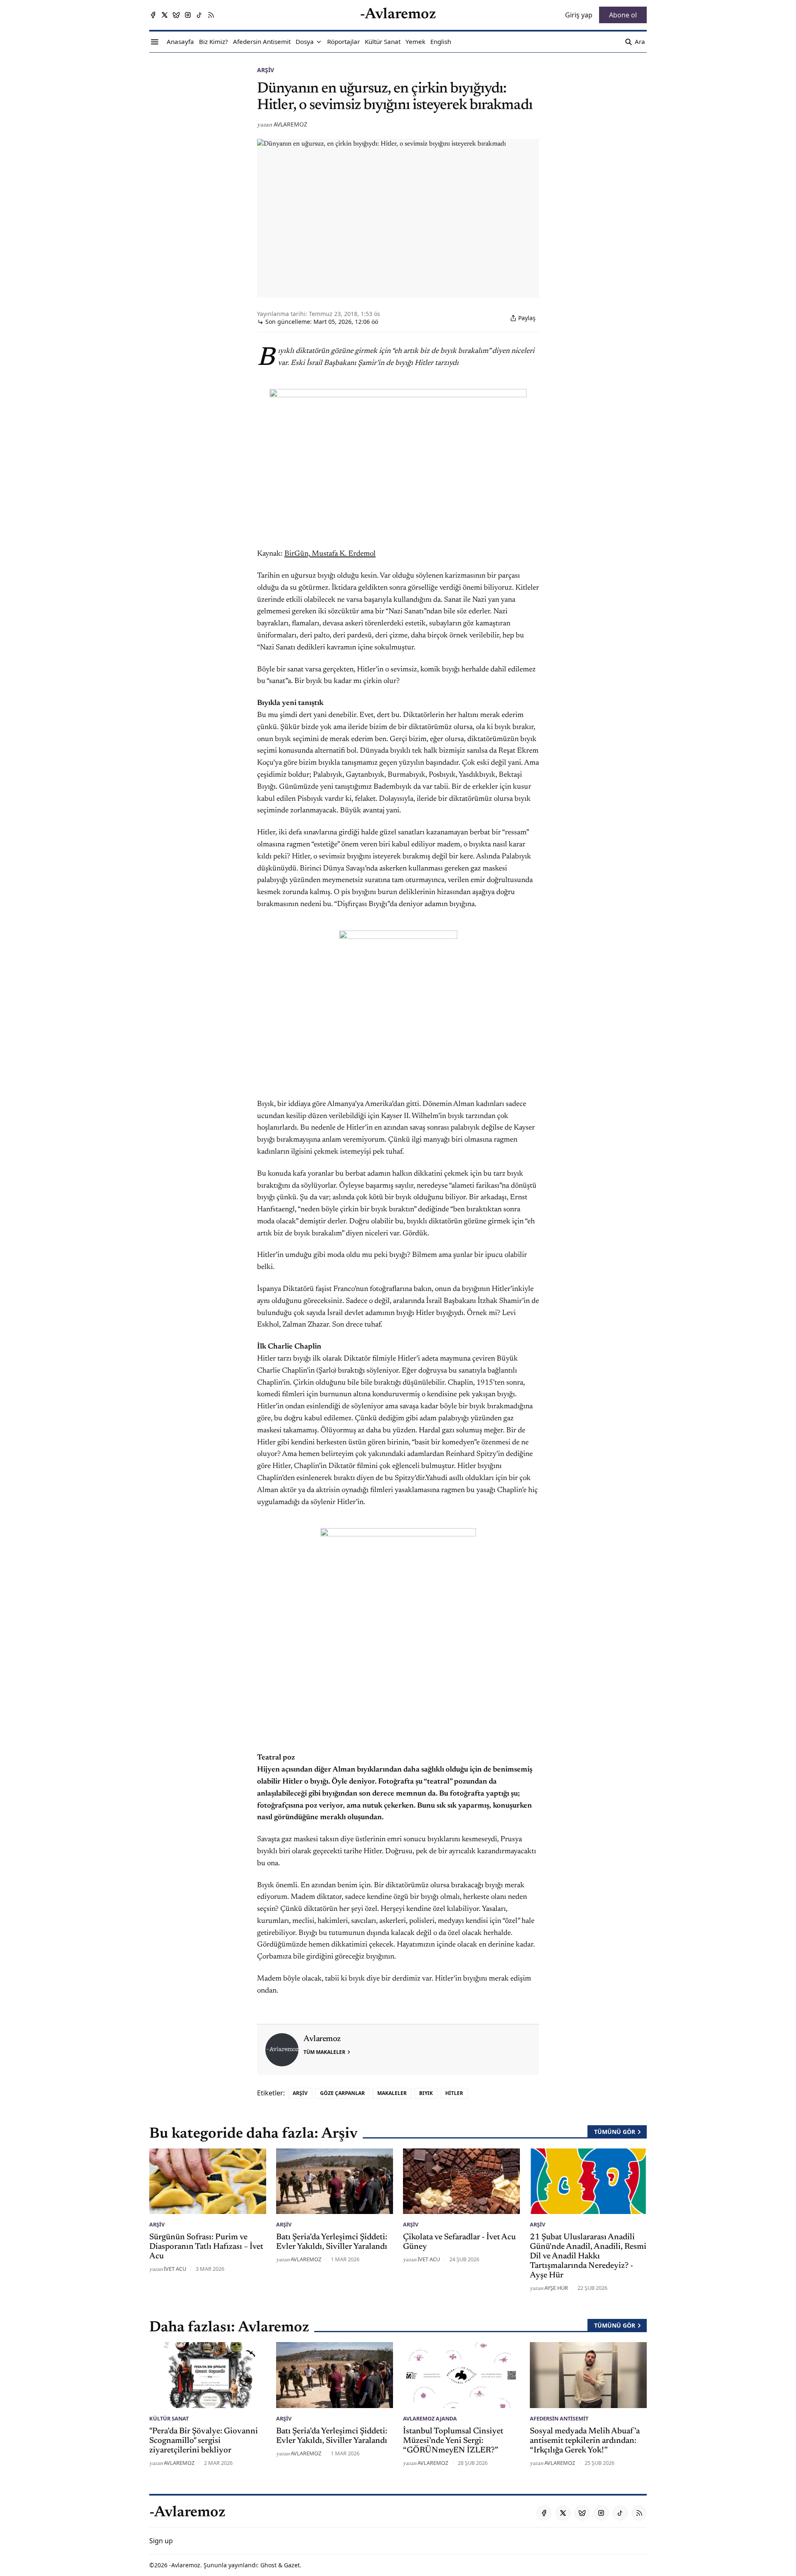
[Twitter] (165, 15)
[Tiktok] (199, 15)
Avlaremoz (290, 124)
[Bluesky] (176, 15)
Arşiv (266, 70)
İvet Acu (175, 2269)
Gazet (292, 2565)
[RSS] (211, 15)
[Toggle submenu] (319, 42)
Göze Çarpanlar (342, 2093)
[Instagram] (188, 15)
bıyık (426, 2093)
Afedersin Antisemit (559, 2418)
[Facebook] (153, 15)
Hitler (454, 2093)
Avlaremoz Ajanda (430, 2418)
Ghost (268, 2565)
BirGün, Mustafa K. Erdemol (330, 554)
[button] (305, 42)
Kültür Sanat (169, 2418)
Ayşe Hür (556, 2288)
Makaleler (392, 2093)
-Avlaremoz (185, 2565)
